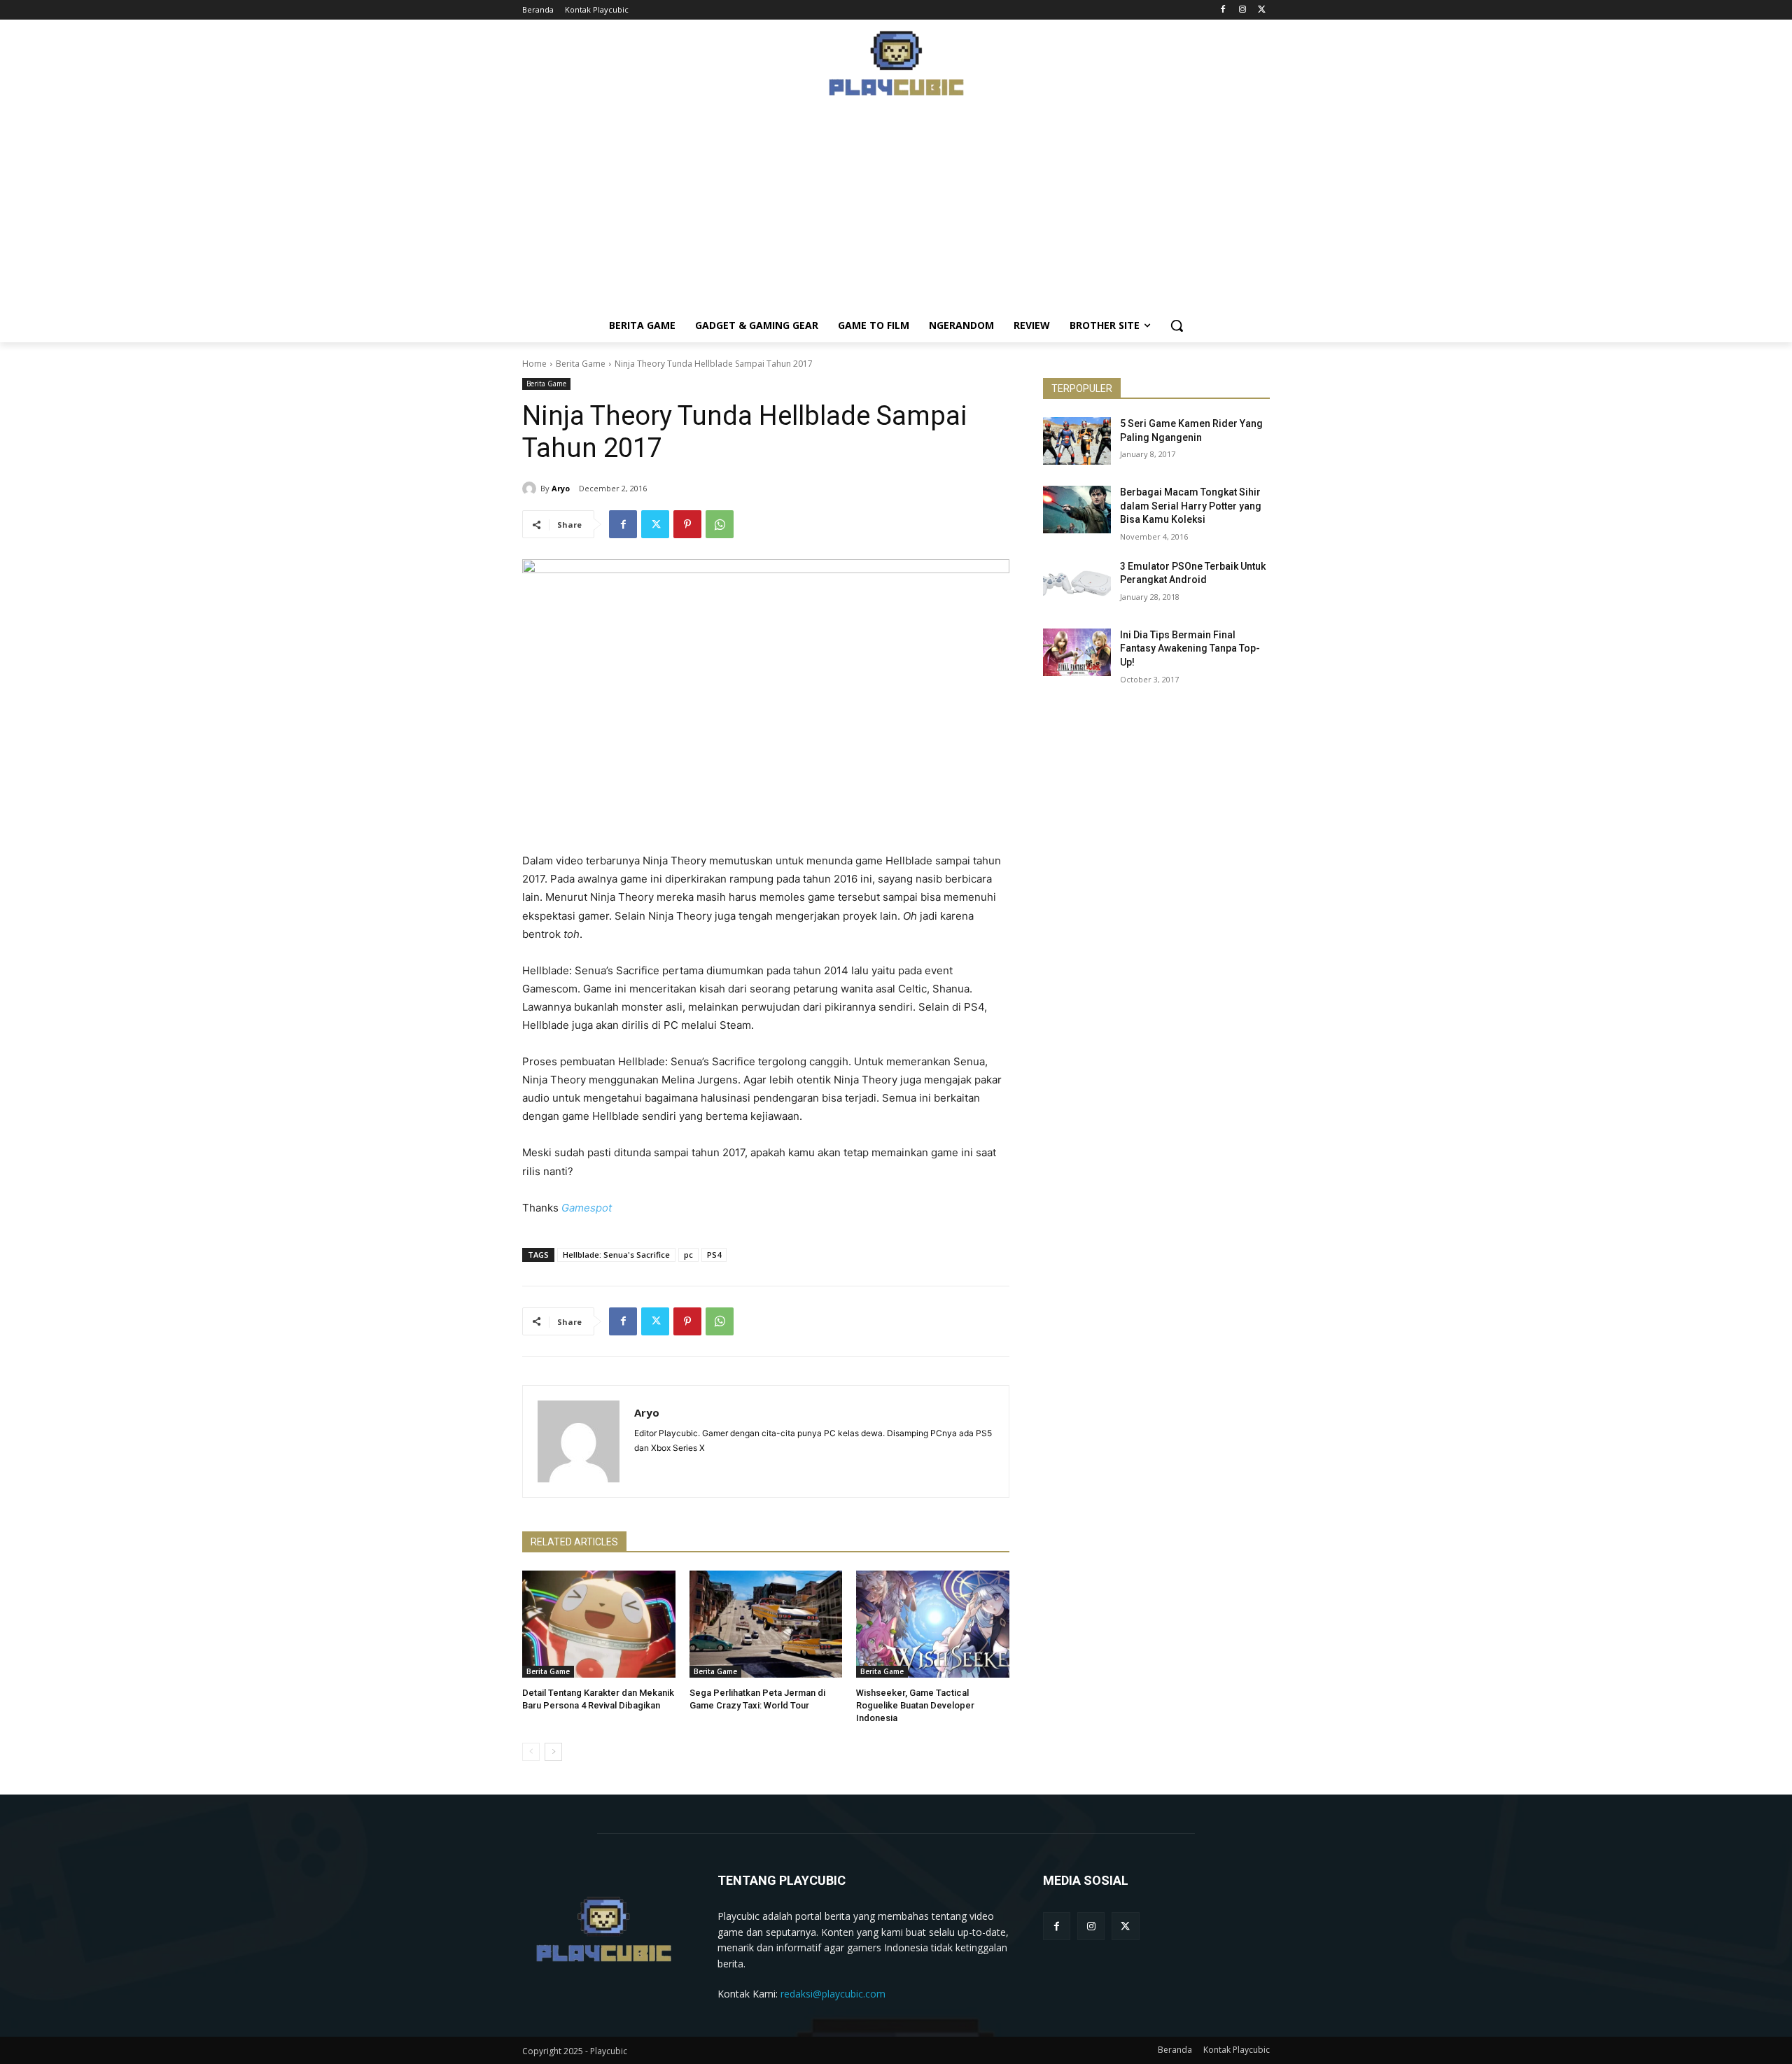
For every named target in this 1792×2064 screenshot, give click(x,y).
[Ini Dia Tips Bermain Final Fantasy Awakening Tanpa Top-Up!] (1077, 652)
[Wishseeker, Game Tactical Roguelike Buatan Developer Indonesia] (933, 1624)
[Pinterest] (687, 524)
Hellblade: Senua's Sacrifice (616, 1255)
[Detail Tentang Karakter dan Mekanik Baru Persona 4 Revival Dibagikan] (599, 1624)
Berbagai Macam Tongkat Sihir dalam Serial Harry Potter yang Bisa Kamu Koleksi (1191, 506)
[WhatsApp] (720, 524)
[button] (1177, 325)
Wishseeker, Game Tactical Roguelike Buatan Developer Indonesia (915, 1705)
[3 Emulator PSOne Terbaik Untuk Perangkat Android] (1077, 584)
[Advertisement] (896, 211)
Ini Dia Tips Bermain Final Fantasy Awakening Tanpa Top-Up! (1190, 648)
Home (534, 364)
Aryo (561, 488)
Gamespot (587, 1208)
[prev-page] (531, 1752)
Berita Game (581, 364)
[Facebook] (1223, 10)
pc (688, 1255)
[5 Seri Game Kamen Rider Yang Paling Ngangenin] (1077, 441)
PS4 (714, 1255)
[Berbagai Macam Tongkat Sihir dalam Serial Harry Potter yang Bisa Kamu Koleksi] (1077, 510)
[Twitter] (1262, 10)
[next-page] (553, 1752)
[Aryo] (531, 489)
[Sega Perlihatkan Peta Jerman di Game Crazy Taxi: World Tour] (766, 1624)
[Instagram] (1242, 10)
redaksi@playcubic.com (833, 1994)
